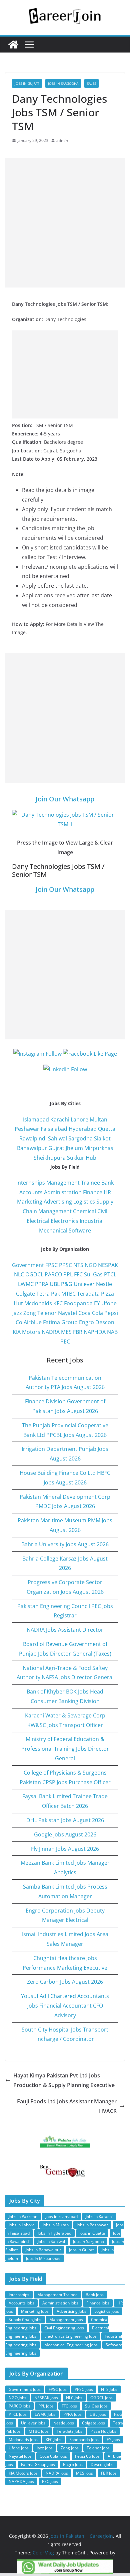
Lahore (79, 1119)
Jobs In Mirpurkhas (43, 2258)
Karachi (60, 1119)
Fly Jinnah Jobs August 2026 (65, 1849)
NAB (112, 1332)
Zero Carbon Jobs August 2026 (65, 1982)
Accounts (31, 1192)
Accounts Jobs (21, 2303)
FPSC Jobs (58, 2389)
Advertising (58, 1202)
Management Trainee (73, 1183)
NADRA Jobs (57, 2473)
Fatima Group (60, 1322)
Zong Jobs (70, 2448)
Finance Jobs (98, 2303)
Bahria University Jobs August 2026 (65, 1544)
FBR (78, 1332)
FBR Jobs (109, 2473)
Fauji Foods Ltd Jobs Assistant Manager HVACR (67, 2106)
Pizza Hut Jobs (103, 2431)
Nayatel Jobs (20, 2456)
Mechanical (53, 1230)
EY (97, 1303)
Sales (91, 83)
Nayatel (67, 1313)
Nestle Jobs (64, 2423)
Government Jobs (25, 2389)
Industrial (92, 1221)
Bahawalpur (32, 1148)
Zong (30, 1313)
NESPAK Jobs (46, 2398)
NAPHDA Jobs (21, 2481)
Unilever (84, 1284)
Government (28, 1265)
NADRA (51, 1332)
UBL (55, 1284)
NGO (91, 1265)
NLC (19, 1274)
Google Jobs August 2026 (65, 1834)
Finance (93, 1192)
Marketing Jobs (35, 2311)
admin (62, 140)
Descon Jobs (102, 2464)
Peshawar (27, 1129)
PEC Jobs (50, 2481)
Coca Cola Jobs (53, 2456)
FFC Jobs (69, 2406)
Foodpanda (78, 1303)
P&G (67, 1284)
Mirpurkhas (99, 1148)
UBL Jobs (98, 2414)
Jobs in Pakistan (23, 2217)
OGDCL (34, 1274)
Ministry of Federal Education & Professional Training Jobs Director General (65, 1749)
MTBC (68, 1294)
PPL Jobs (46, 2406)
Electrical (38, 1221)
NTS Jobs (109, 2389)
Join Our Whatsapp (65, 799)
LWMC (26, 1284)
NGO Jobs (17, 2398)
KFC (58, 1303)
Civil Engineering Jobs (64, 2328)
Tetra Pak (48, 1294)
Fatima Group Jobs (38, 2464)
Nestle (104, 1284)
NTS (78, 1265)
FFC (78, 1274)
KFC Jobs (53, 2440)
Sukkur (76, 1158)
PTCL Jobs (18, 2414)
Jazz (17, 1313)
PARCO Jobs (19, 2406)
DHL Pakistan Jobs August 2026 (65, 1820)
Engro (86, 1322)
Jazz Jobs (45, 2448)
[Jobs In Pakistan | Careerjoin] (13, 45)
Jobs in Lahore (22, 2225)
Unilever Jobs (33, 2423)
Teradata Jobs (69, 2431)
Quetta (107, 1129)
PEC (65, 1342)
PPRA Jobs (72, 2414)
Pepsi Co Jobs (87, 2456)
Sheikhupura (50, 1158)
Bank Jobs (95, 2295)
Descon (105, 1322)
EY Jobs (113, 2440)
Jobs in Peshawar (92, 2225)
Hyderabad (83, 1129)
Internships (31, 1183)
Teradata (88, 1294)
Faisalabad (54, 1129)
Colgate (25, 1294)
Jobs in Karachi (99, 2217)
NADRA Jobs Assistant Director (65, 1630)
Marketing (30, 1202)
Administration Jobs (60, 2303)
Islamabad (36, 1119)
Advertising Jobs (71, 2311)
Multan (98, 1119)
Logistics (84, 1202)
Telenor (47, 1313)
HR (107, 1192)
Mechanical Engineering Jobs (71, 2345)
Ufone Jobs (19, 2448)
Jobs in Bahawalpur (43, 2250)
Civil (102, 1211)
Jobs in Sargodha (63, 83)
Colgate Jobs (93, 2423)
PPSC (65, 1265)
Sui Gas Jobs (96, 2406)
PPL (68, 1274)
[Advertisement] (65, 223)
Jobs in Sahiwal (51, 2241)
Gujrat (56, 1148)
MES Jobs (84, 2473)
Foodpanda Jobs (84, 2440)
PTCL (110, 1274)
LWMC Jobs (45, 2414)
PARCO (54, 1274)
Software (80, 1230)
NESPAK (108, 1265)
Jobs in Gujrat (27, 83)
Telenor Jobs (98, 2448)
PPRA (42, 1284)
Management (55, 1211)
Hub (91, 1158)
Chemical (84, 1211)
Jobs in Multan (56, 2225)
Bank (107, 1183)
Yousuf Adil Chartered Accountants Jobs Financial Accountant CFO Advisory (65, 2006)
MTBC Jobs (39, 2431)
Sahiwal (57, 1138)
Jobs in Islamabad (61, 2217)
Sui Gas (93, 1274)
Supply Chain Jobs (25, 2320)
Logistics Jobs (107, 2311)
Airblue (33, 1322)
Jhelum (74, 1148)
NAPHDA (95, 1332)
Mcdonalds (38, 1303)
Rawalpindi (33, 1138)
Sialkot (102, 1138)
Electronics (64, 1221)
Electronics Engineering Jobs (70, 2336)
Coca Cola (91, 1313)
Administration (63, 1192)
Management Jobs (66, 2320)
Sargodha (80, 1138)
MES (66, 1332)
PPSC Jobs (84, 2389)
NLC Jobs (74, 2398)
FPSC (51, 1265)
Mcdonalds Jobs (23, 2440)
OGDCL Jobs (101, 2398)
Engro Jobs (73, 2464)
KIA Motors (26, 1332)
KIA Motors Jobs (23, 2473)
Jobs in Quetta (92, 2233)
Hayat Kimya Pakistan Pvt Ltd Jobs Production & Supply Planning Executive (64, 2080)
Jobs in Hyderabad (54, 2233)
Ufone (109, 1303)
